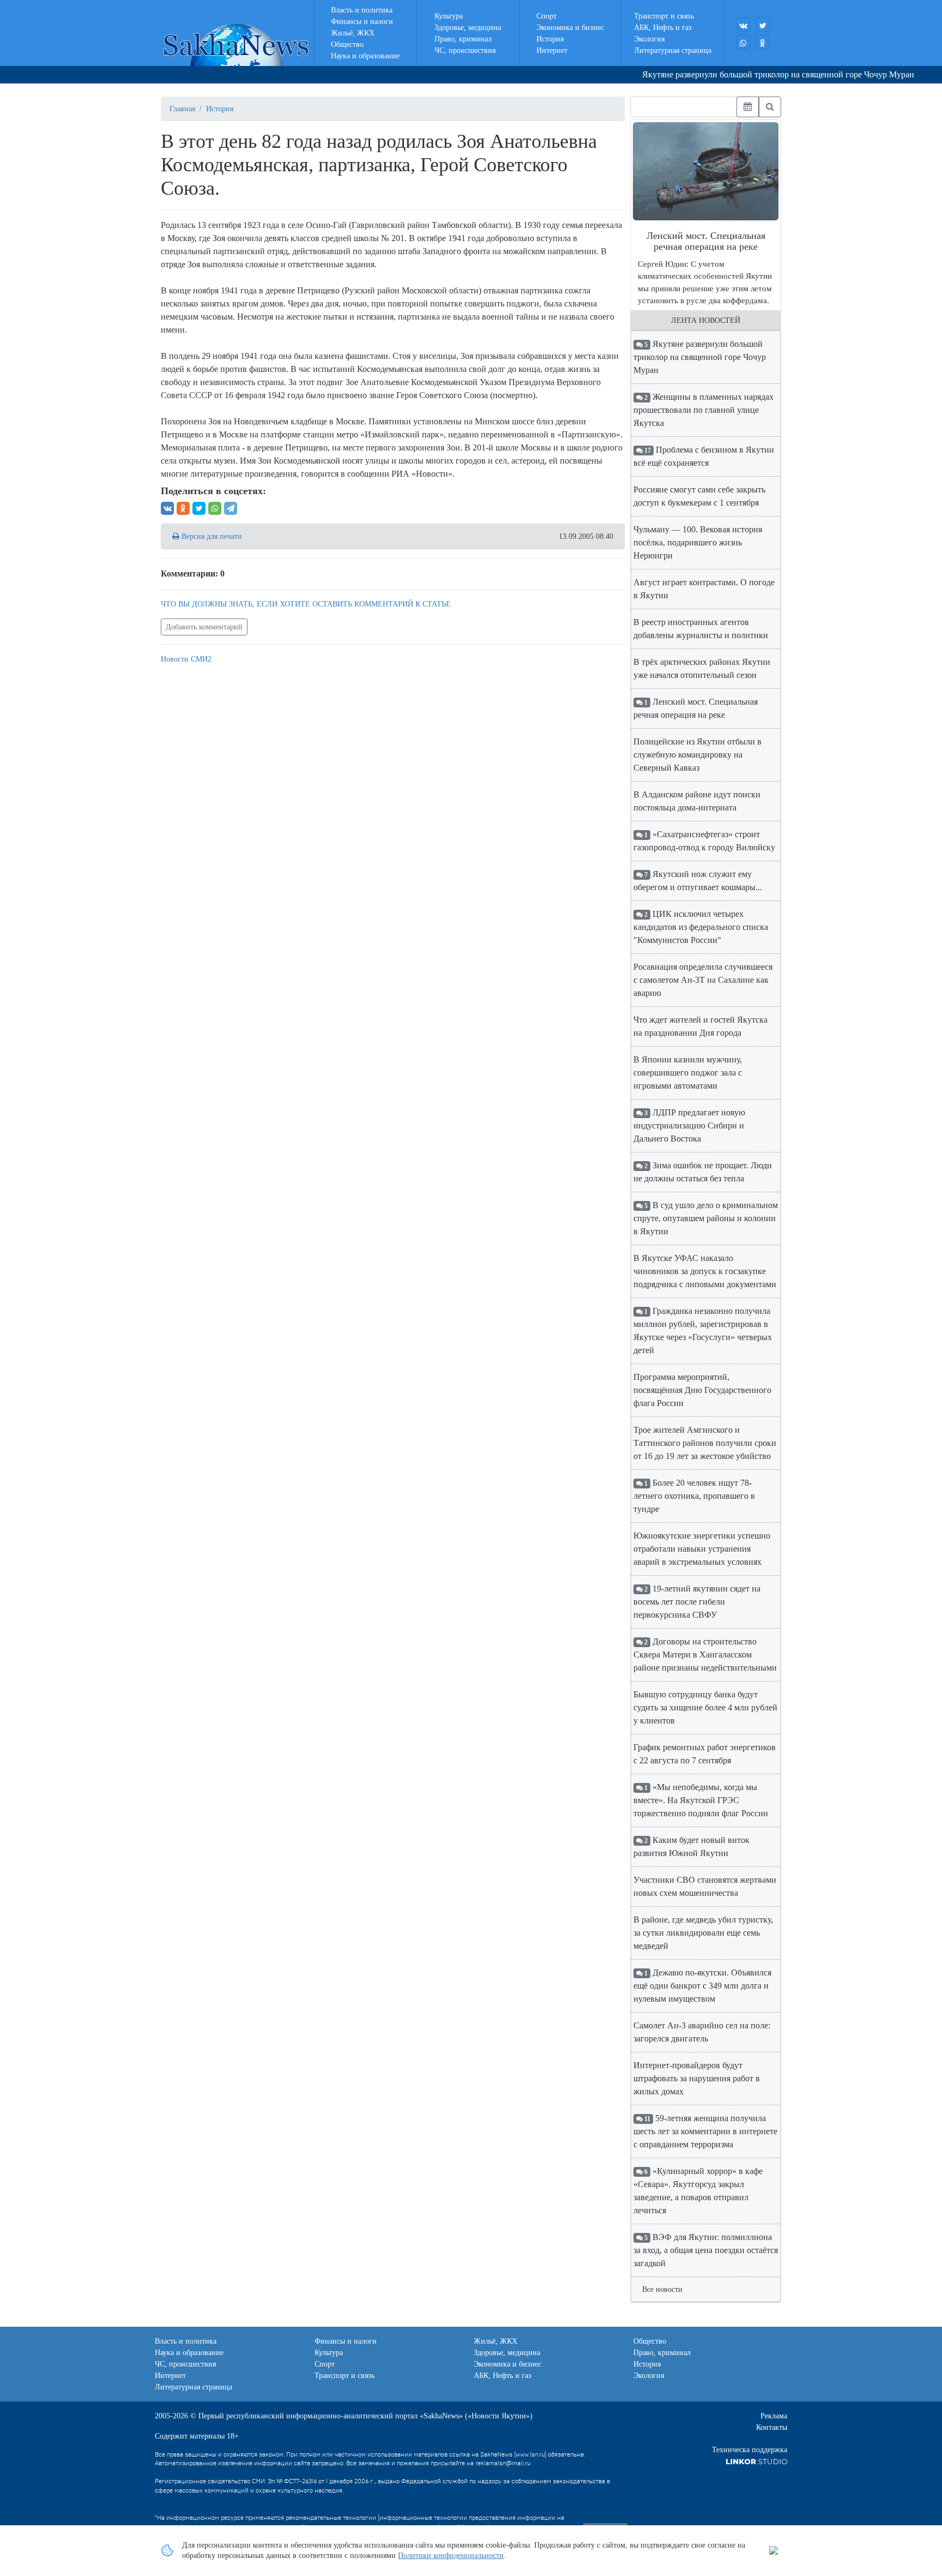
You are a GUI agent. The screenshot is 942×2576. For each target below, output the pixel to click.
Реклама (774, 2416)
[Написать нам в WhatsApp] (743, 42)
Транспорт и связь (664, 16)
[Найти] (770, 107)
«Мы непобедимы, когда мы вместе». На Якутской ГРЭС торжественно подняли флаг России (701, 1800)
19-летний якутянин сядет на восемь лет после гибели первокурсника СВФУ (697, 1602)
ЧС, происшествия (465, 50)
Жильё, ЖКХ (353, 33)
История (550, 39)
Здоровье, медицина (468, 28)
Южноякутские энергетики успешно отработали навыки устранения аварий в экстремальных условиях (702, 1549)
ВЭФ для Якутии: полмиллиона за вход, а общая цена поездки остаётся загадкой (706, 2250)
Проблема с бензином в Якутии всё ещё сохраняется (704, 456)
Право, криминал (463, 39)
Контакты (772, 2427)
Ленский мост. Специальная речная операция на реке (696, 708)
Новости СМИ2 (186, 659)
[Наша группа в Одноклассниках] (763, 42)
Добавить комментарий (204, 627)
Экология (649, 39)
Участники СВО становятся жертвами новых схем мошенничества (705, 1886)
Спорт (547, 16)
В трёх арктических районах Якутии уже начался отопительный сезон (702, 668)
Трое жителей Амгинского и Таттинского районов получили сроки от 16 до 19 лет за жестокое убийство (705, 1443)
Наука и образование (365, 56)
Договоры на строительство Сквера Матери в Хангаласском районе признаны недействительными (705, 1655)
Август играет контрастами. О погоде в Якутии (704, 589)
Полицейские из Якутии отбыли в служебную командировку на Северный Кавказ (698, 755)
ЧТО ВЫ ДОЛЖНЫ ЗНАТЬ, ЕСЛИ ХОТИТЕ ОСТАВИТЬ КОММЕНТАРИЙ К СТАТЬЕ (306, 604)
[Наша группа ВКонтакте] (743, 25)
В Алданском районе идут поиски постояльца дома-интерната (697, 801)
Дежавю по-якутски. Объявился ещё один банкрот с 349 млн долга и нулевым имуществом (702, 1986)
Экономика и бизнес (570, 28)
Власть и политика (362, 10)
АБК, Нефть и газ (663, 28)
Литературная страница (673, 50)
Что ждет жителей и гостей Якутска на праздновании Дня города (701, 1026)
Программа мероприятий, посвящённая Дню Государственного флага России (702, 1390)
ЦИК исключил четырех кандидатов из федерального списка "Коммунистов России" (701, 927)
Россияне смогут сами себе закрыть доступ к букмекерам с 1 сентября (699, 496)
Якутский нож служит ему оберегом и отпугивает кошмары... (698, 881)
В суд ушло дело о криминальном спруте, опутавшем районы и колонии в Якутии (706, 1218)
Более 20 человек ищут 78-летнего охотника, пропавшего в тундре (694, 1496)
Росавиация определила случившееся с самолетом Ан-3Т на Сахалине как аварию (703, 980)
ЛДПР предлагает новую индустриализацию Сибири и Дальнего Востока (689, 1125)
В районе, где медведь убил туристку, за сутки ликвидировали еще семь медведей (703, 1933)
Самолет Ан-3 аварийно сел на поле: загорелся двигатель (702, 2032)
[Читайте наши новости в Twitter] (763, 25)
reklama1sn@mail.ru (503, 2463)
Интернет (552, 50)
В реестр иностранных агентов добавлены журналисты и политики (701, 629)
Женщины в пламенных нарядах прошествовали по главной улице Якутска (704, 410)
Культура (449, 16)
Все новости (662, 2289)
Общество (347, 44)
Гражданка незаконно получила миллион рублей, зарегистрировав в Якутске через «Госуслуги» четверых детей (703, 1331)
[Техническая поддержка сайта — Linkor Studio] (756, 2461)
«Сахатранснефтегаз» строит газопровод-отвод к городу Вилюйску (704, 841)
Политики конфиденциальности (451, 2556)
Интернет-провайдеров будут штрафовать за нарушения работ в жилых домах (697, 2078)
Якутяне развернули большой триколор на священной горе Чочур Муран (749, 74)
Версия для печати (211, 536)
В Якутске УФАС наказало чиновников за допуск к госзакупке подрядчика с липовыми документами (705, 1271)
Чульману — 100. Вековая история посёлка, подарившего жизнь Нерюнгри (698, 542)
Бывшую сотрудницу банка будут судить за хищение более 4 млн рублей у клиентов (705, 1707)
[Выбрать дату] (748, 107)
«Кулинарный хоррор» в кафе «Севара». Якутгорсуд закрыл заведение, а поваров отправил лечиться (698, 2191)
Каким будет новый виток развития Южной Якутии (692, 1847)
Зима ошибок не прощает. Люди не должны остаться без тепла (703, 1172)
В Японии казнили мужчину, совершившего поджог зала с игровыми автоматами (688, 1073)
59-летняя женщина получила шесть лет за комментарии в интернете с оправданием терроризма (705, 2131)
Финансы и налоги (362, 22)
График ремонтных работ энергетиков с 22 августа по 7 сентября (705, 1754)
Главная (182, 109)
